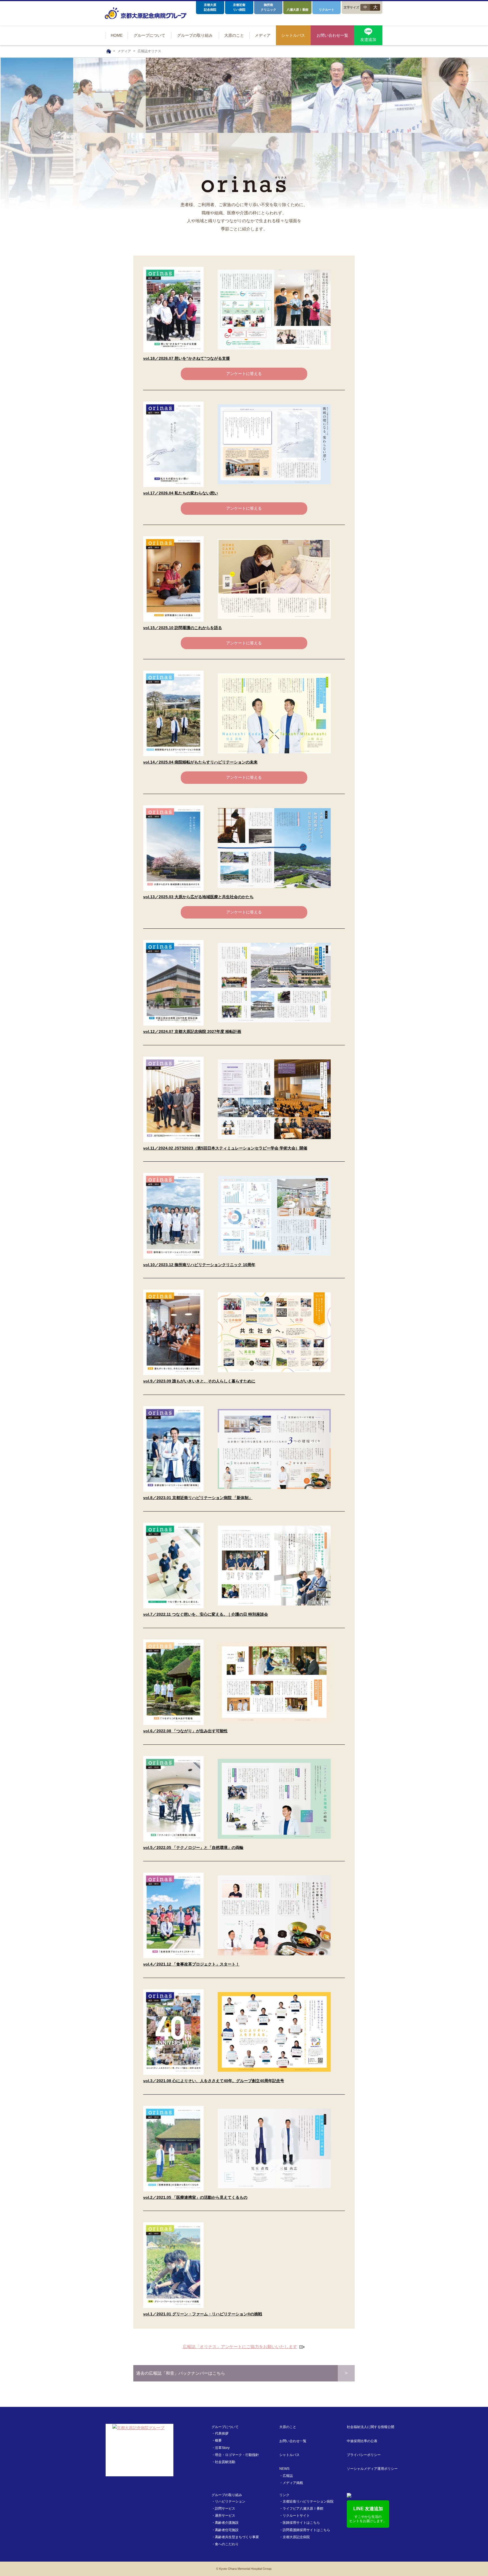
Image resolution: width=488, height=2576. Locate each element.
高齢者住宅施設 (227, 2530)
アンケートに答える (244, 374)
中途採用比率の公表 (362, 2441)
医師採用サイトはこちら (301, 2523)
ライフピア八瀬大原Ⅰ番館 (303, 2509)
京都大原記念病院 (210, 7)
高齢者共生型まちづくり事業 (237, 2537)
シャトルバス (289, 2455)
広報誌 (288, 2476)
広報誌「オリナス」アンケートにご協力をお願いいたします (244, 2347)
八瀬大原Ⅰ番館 (298, 10)
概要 (218, 2440)
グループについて (225, 2427)
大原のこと (288, 2427)
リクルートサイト (296, 2516)
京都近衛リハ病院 (239, 7)
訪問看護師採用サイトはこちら (306, 2530)
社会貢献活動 (225, 2462)
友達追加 (368, 40)
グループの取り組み (227, 2495)
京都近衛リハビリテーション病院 (308, 2501)
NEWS (284, 2469)
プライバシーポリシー (364, 2455)
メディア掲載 (293, 2483)
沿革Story (222, 2448)
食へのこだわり (227, 2544)
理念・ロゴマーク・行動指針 (237, 2455)
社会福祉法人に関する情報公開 (371, 2427)
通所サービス (225, 2516)
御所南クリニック (268, 7)
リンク (284, 2495)
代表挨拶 (222, 2433)
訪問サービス (225, 2509)
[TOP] (109, 51)
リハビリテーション (230, 2501)
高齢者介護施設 (227, 2523)
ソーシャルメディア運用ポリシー (372, 2469)
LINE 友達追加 (368, 2515)
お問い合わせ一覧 (293, 2441)
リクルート (327, 10)
